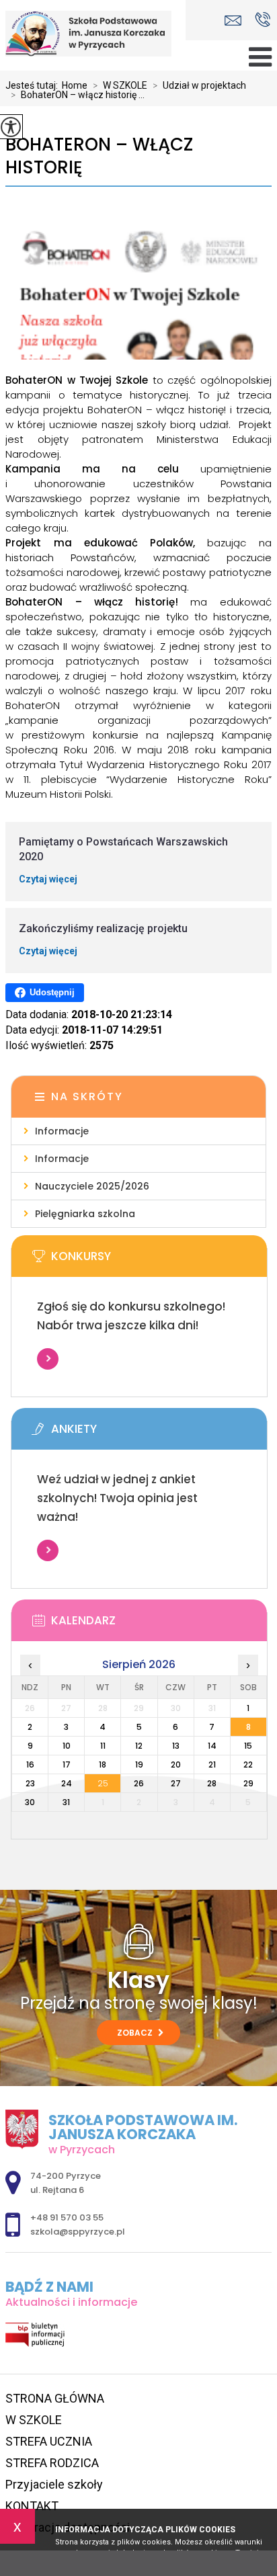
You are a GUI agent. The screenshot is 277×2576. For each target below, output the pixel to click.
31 (66, 1802)
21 (212, 1764)
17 (67, 1764)
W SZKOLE (120, 85)
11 (103, 1746)
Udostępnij (52, 992)
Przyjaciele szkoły (54, 2484)
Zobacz (136, 2033)
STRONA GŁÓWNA (55, 2398)
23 (30, 1783)
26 (139, 1783)
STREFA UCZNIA (49, 2441)
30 (30, 1802)
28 (212, 1783)
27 (176, 1783)
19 (139, 1764)
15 (248, 1746)
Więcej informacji (48, 1359)
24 (67, 1783)
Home (75, 85)
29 (248, 1783)
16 (30, 1764)
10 (67, 1746)
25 (103, 1783)
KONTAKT (32, 2506)
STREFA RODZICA (52, 2463)
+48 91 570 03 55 (263, 20)
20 (176, 1764)
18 (103, 1764)
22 (248, 1764)
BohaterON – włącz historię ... (78, 95)
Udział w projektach (199, 85)
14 (212, 1746)
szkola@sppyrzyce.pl (236, 20)
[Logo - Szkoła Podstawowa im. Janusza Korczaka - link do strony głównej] (93, 34)
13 (176, 1746)
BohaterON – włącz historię (99, 156)
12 (139, 1746)
